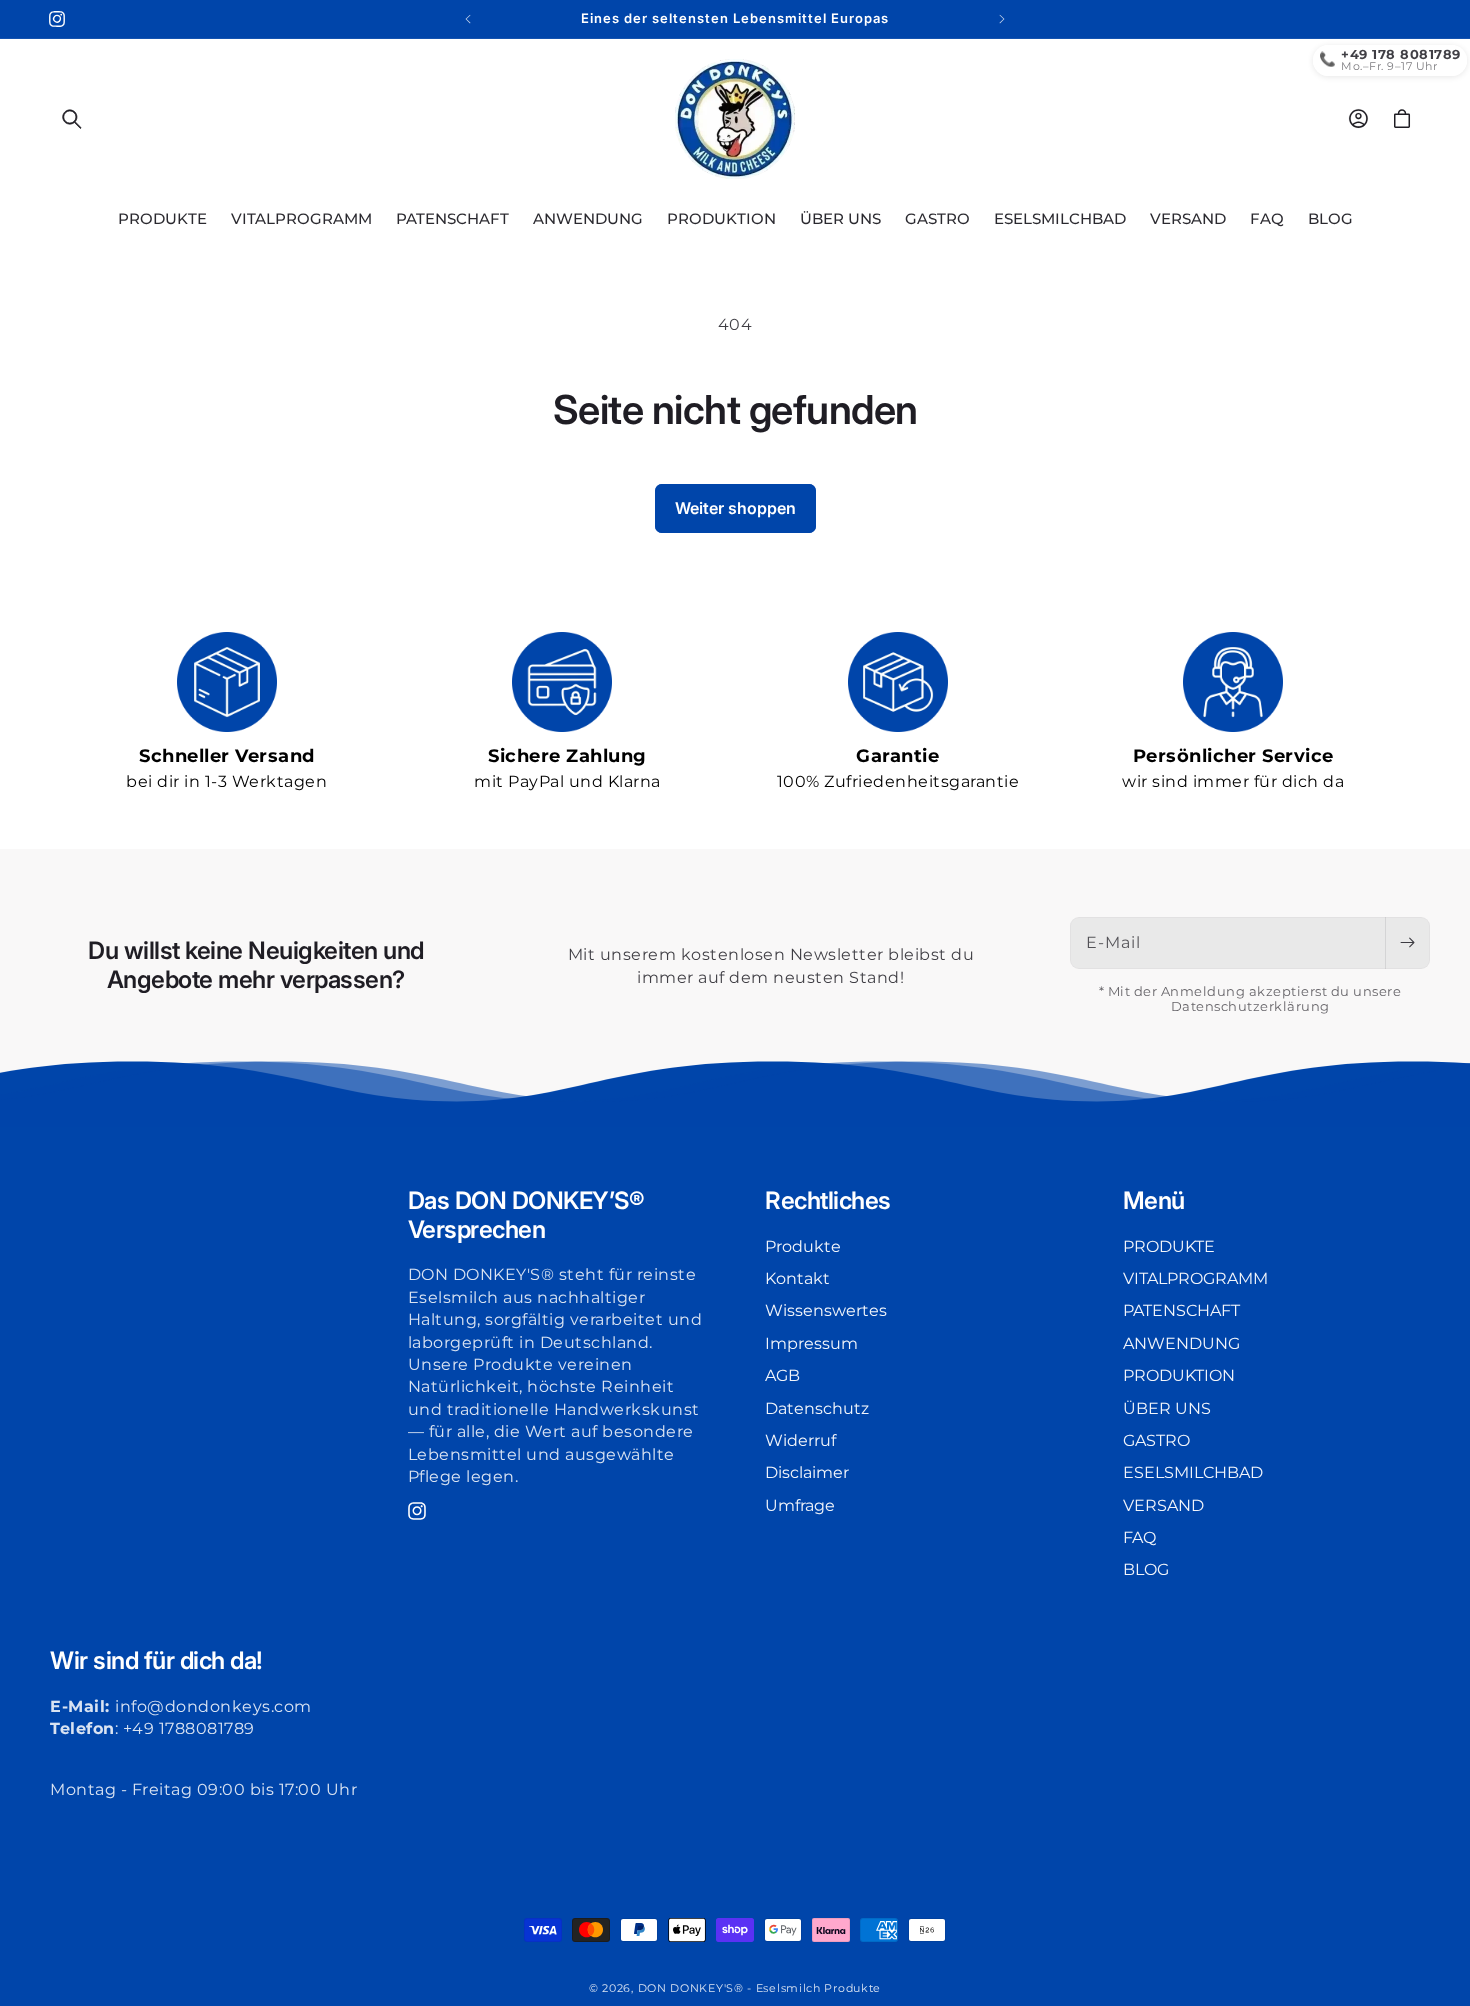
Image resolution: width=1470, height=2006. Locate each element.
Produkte (803, 1246)
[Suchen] (72, 119)
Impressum (811, 1343)
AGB (782, 1376)
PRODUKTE (1169, 1246)
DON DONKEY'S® (693, 1988)
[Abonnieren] (1407, 943)
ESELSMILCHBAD (1193, 1473)
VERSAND (1163, 1505)
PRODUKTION (1179, 1376)
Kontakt (797, 1278)
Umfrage (800, 1505)
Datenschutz (817, 1408)
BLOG (1146, 1570)
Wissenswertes (826, 1311)
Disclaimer (807, 1473)
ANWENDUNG (1181, 1343)
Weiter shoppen (735, 508)
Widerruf (800, 1440)
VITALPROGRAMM (1195, 1278)
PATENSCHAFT (1181, 1311)
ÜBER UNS (1167, 1408)
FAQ (1139, 1537)
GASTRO (1156, 1440)
